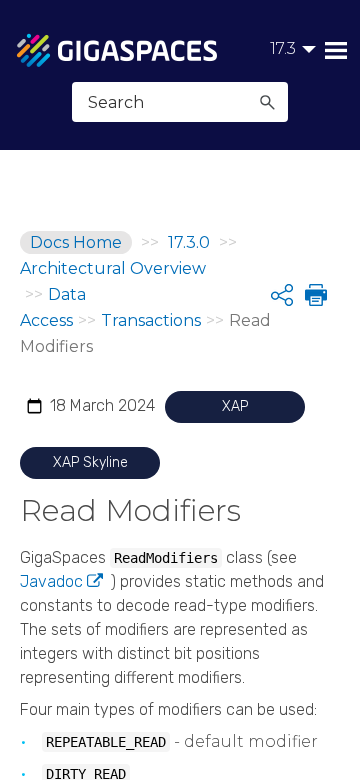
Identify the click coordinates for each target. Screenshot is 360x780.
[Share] (282, 295)
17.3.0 (189, 242)
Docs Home (76, 242)
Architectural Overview (113, 268)
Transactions (151, 320)
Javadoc (51, 581)
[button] (267, 102)
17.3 (283, 48)
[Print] (314, 295)
